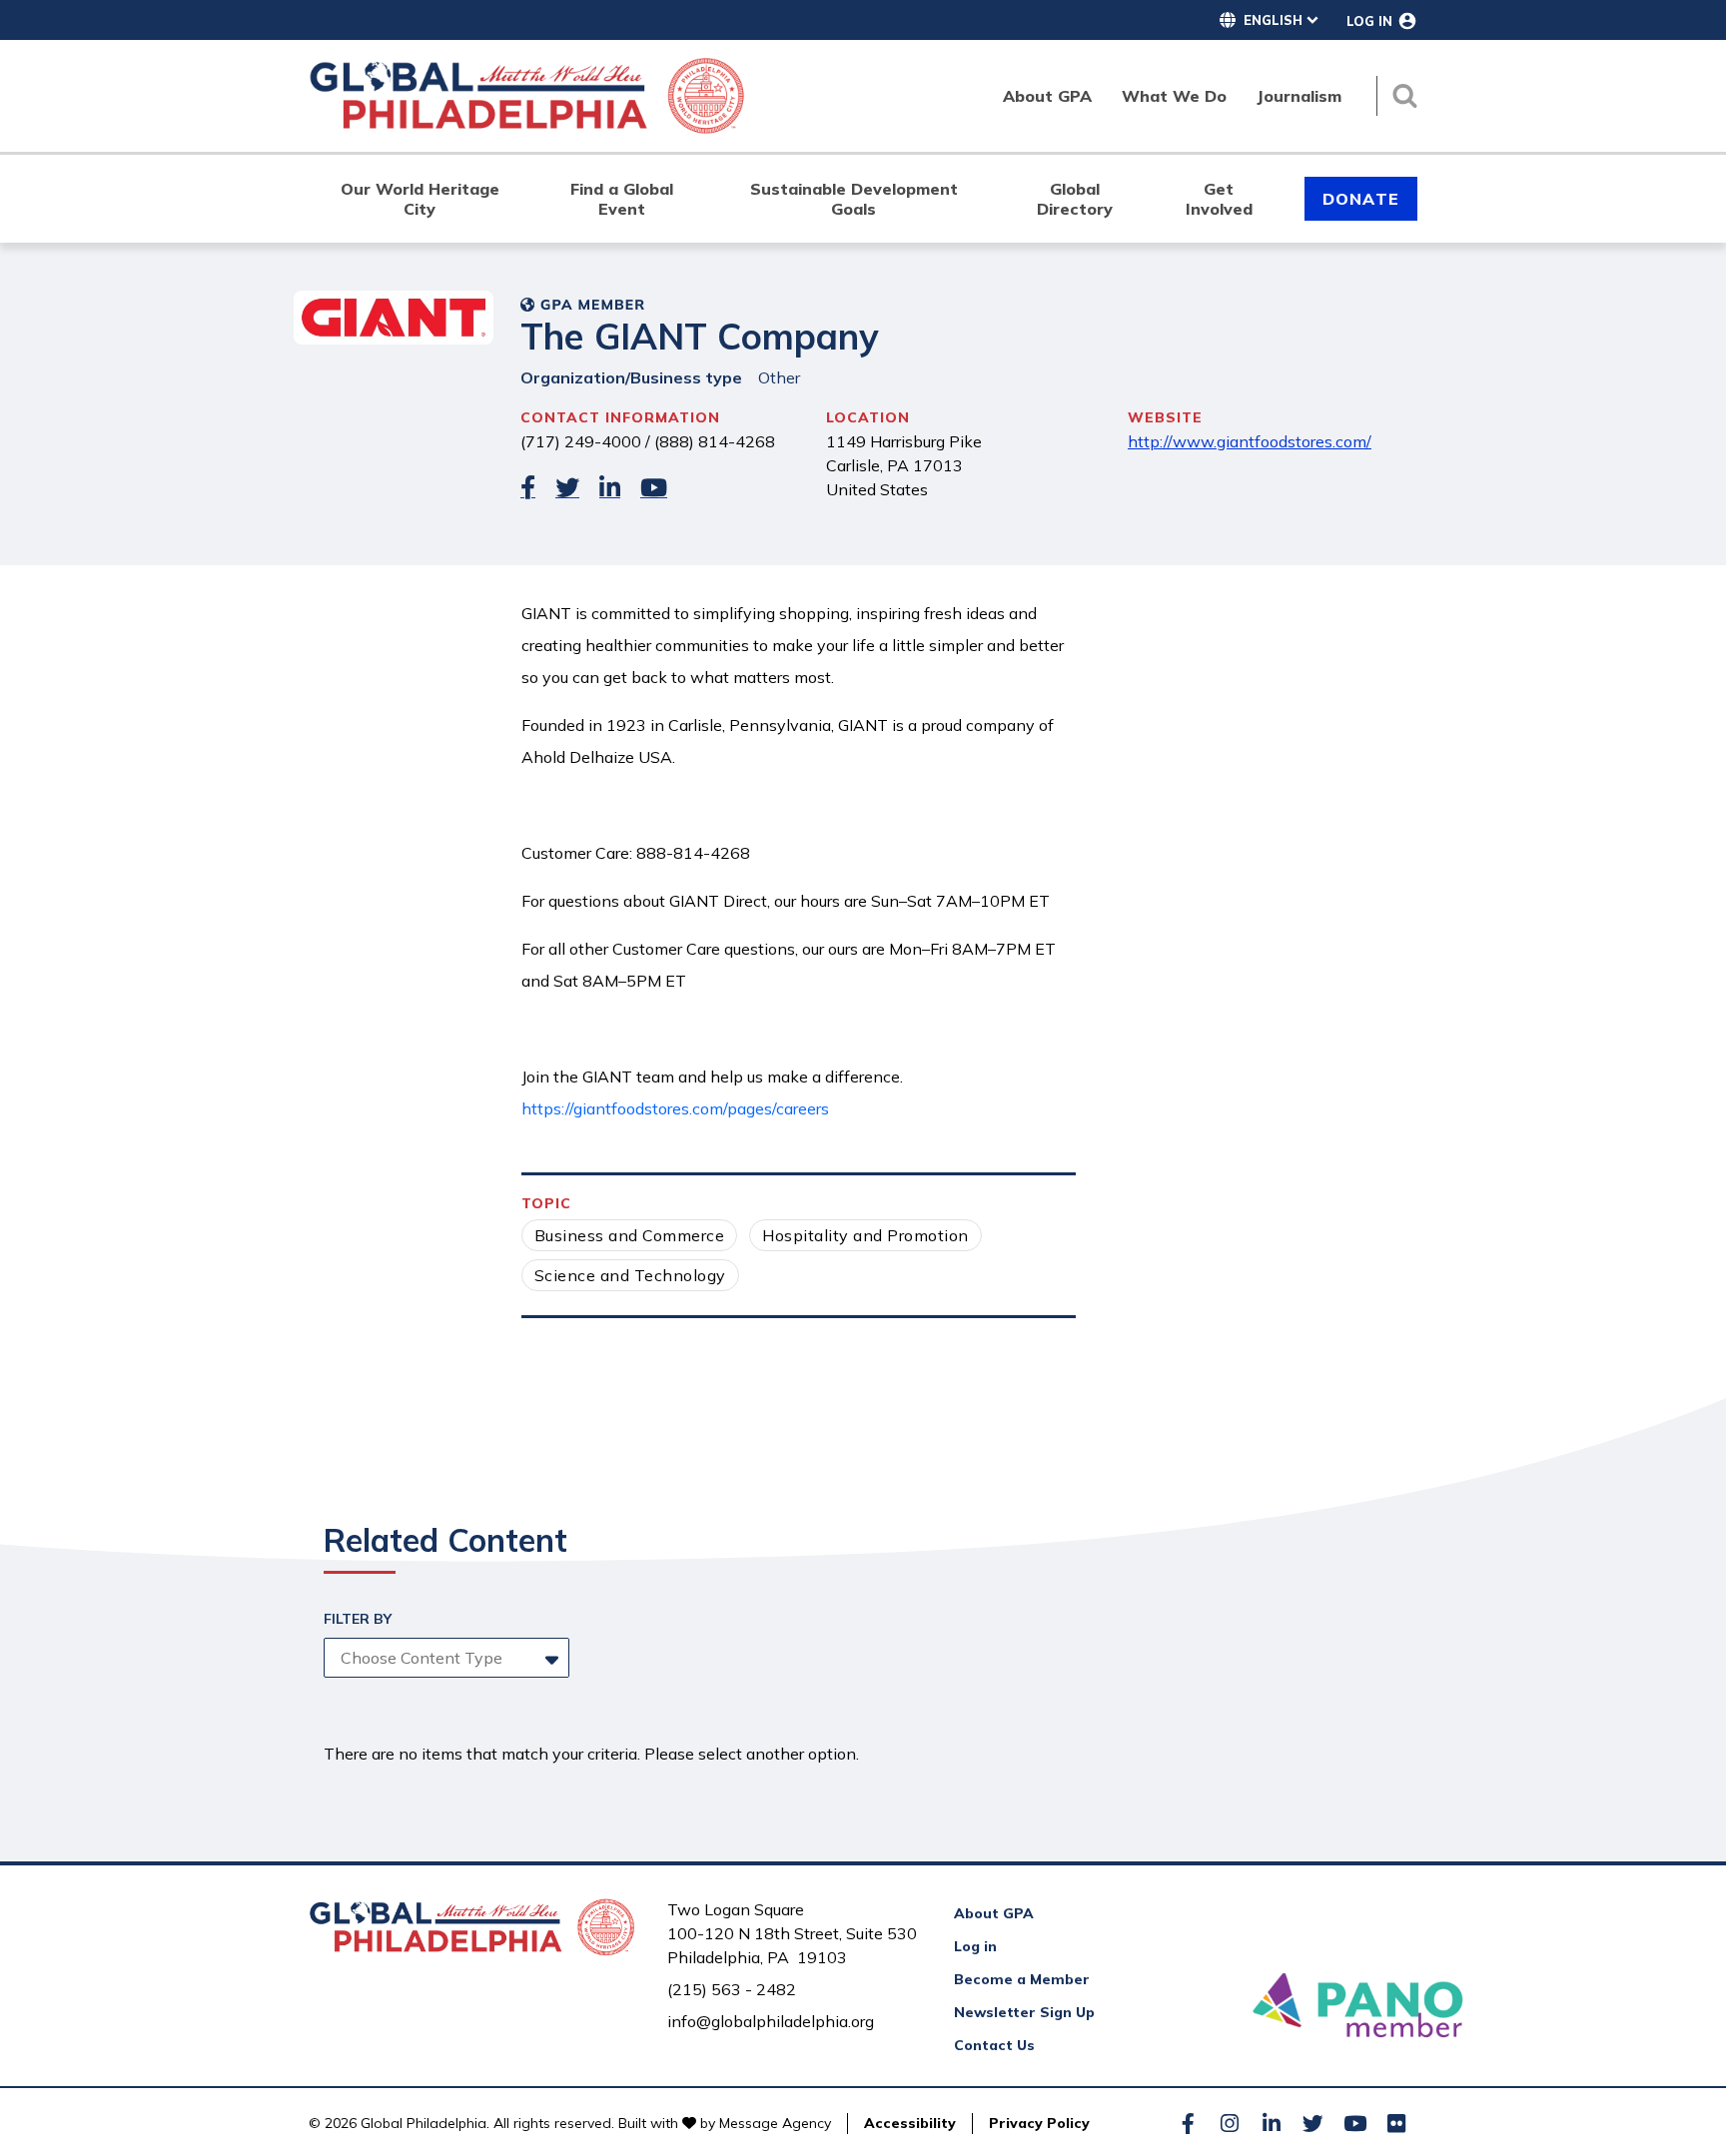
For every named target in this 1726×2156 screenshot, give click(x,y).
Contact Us (994, 2045)
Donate (1361, 199)
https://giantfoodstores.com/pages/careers (675, 1108)
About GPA (994, 1913)
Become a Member (1022, 1979)
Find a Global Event (622, 199)
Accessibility (910, 2123)
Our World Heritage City (420, 199)
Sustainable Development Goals (854, 199)
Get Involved (1219, 199)
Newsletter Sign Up (1024, 2012)
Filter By (358, 1619)
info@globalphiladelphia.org (771, 2021)
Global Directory (1075, 199)
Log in (975, 1946)
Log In (1369, 21)
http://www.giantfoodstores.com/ (1250, 441)
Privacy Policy (1039, 2123)
